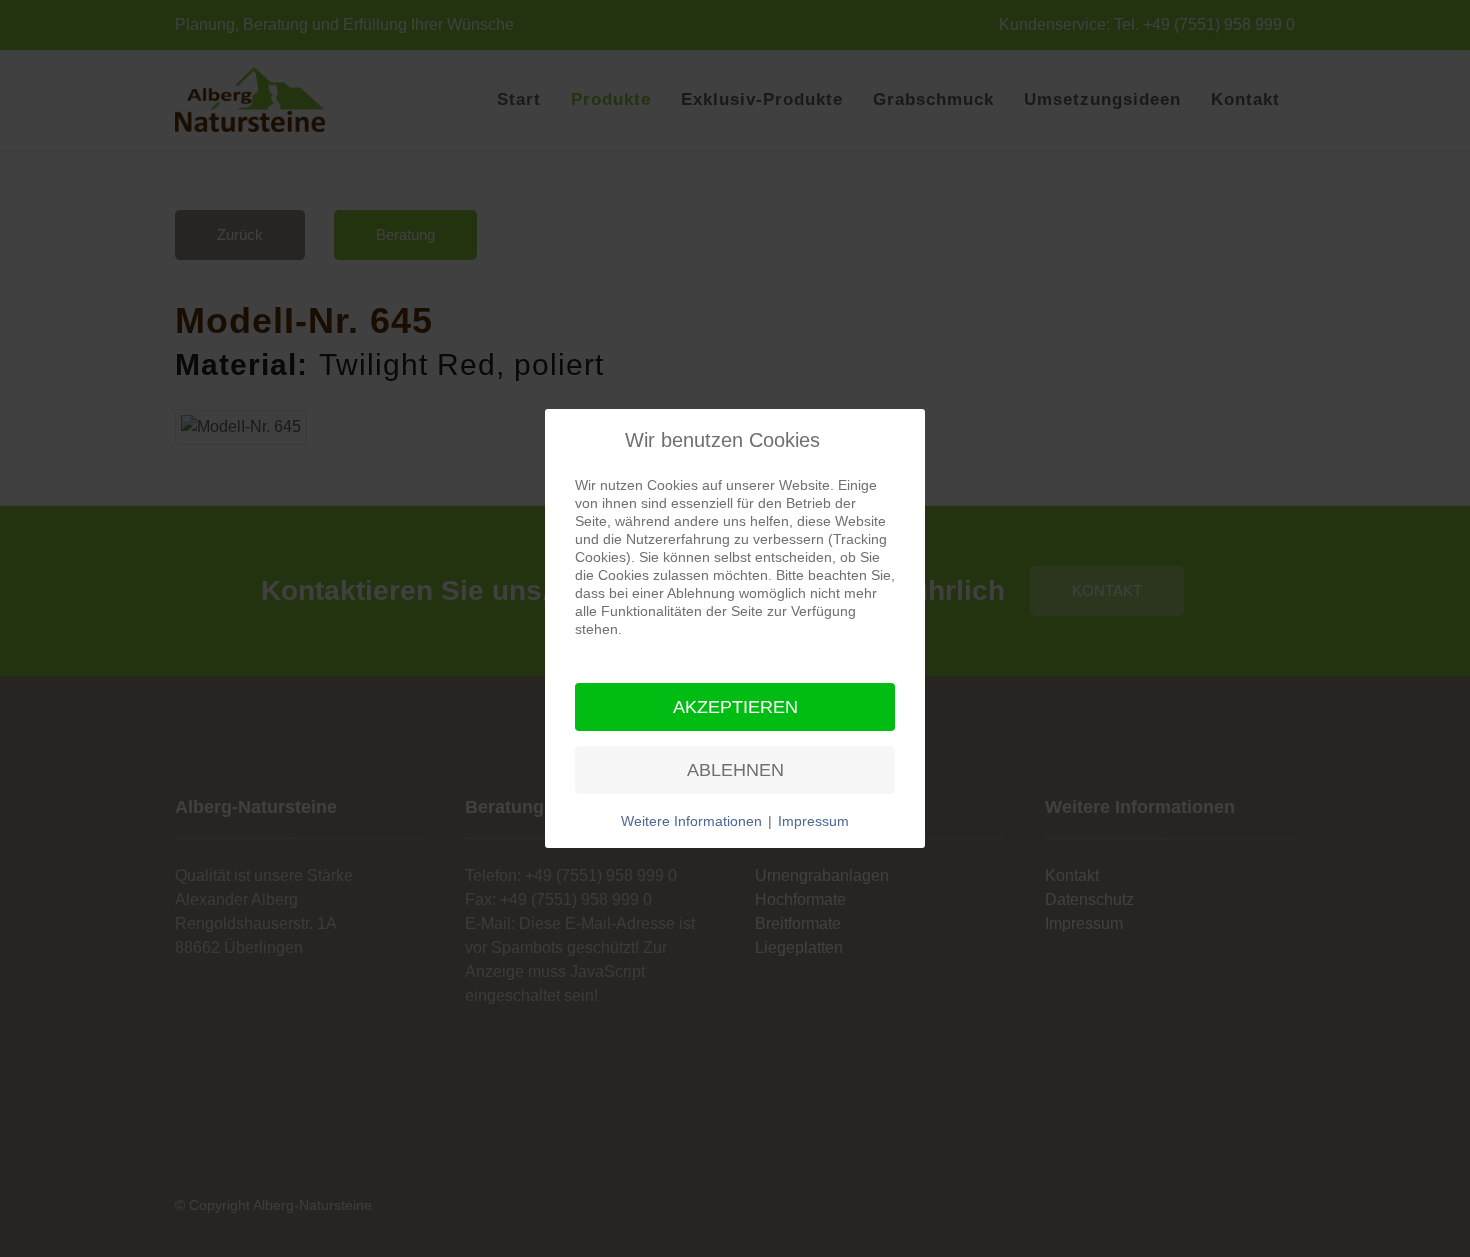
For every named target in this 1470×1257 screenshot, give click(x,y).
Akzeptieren (735, 707)
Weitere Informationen (691, 821)
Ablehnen (735, 770)
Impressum (813, 821)
